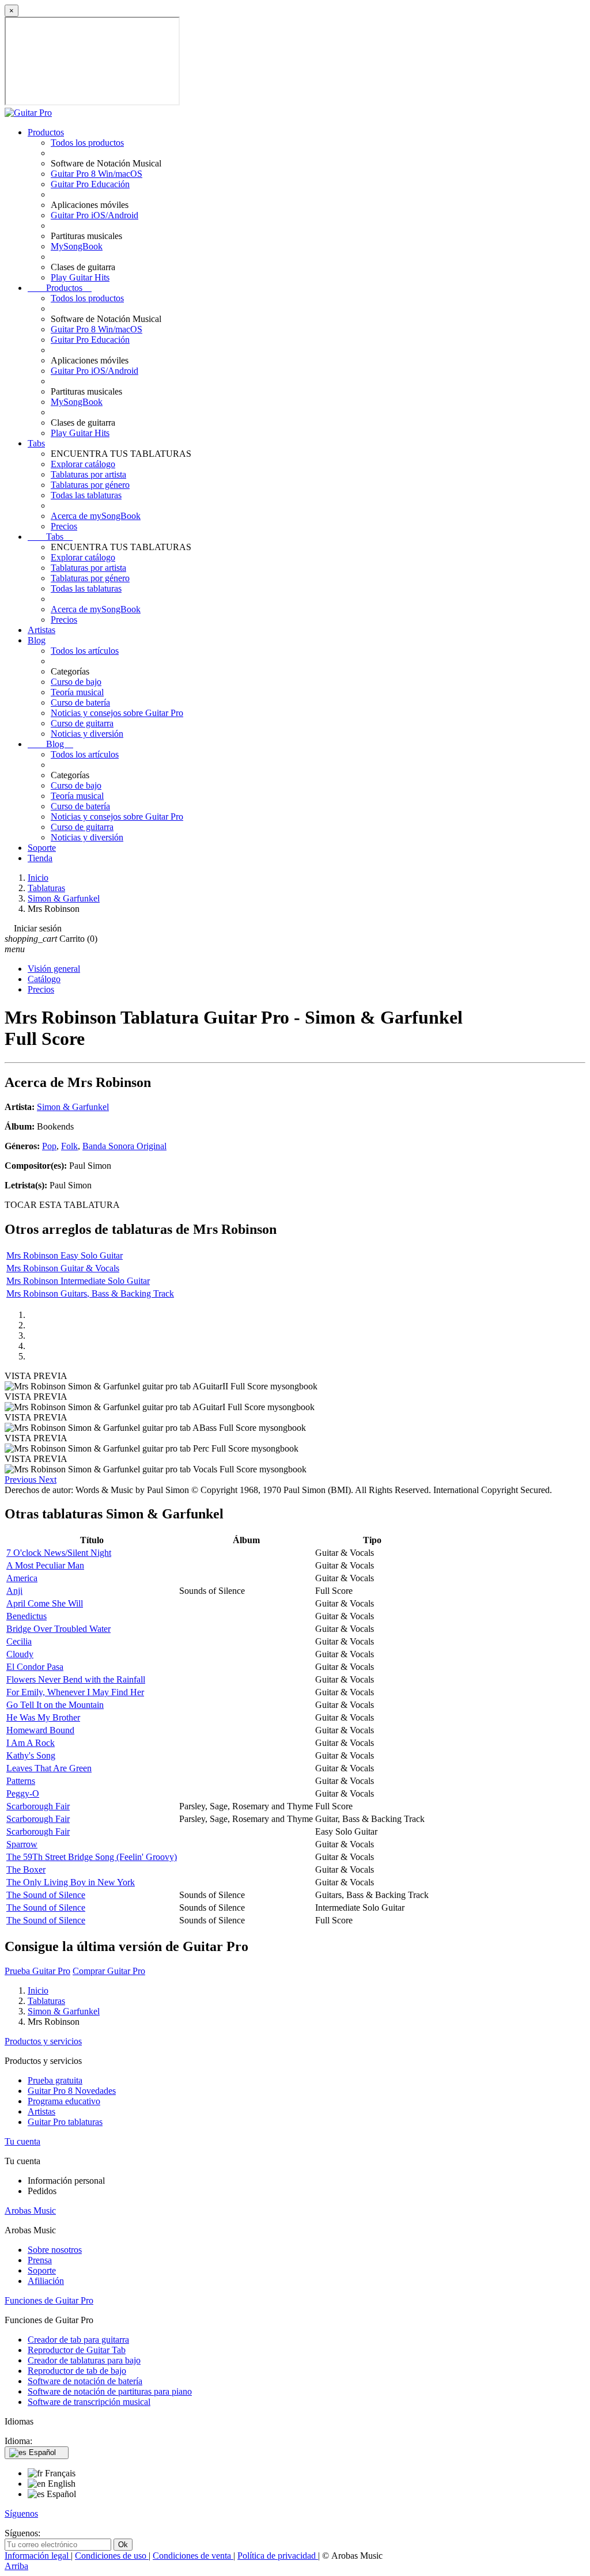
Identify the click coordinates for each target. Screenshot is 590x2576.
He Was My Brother (43, 1717)
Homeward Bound (40, 1730)
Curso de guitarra (82, 723)
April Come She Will (45, 1603)
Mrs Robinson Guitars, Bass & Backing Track (90, 1293)
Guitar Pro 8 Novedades (72, 2091)
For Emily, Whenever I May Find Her (75, 1692)
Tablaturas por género (90, 485)
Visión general (54, 969)
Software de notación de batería (85, 2381)
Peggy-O (23, 1793)
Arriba (16, 2566)
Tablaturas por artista (88, 474)
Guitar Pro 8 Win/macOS (97, 174)
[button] (22, 1480)
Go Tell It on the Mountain (55, 1705)
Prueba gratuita (55, 2080)
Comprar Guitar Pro (109, 1971)
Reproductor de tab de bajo (77, 2371)
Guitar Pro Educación (90, 184)
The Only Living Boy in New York (71, 1882)
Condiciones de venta (193, 2556)
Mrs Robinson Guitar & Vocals (63, 1268)
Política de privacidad (278, 2556)
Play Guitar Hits (80, 277)
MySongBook (77, 246)
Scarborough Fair (38, 1806)
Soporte (42, 848)
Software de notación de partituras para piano (110, 2391)
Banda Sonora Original (124, 1146)
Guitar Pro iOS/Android (94, 215)
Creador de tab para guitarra (78, 2340)
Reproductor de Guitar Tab (77, 2350)
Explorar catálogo (83, 464)
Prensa (40, 2260)
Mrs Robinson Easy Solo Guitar (65, 1255)
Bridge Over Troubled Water (58, 1629)
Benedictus (27, 1616)
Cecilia (19, 1641)
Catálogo (44, 979)
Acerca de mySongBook (96, 516)
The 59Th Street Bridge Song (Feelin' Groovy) (92, 1857)
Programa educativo (64, 2101)
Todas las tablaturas (86, 495)
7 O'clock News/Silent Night (59, 1553)
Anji (14, 1591)
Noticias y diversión (87, 734)
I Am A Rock (31, 1743)
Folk (69, 1146)
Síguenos (21, 2514)
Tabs (36, 443)
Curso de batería (80, 702)
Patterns (21, 1781)
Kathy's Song (31, 1755)
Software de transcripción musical (89, 2402)
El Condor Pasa (35, 1667)
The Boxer (26, 1870)
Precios (64, 526)
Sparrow (22, 1844)
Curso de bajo (76, 682)
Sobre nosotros (55, 2250)
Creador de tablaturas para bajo (84, 2360)
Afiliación (46, 2281)
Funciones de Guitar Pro (49, 2300)
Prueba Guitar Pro (37, 1971)
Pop (49, 1146)
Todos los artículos (85, 651)
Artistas (41, 630)
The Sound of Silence (46, 1895)
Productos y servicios (43, 2041)
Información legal (38, 2556)
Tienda (40, 858)
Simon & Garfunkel (73, 1107)
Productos (46, 132)
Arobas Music (30, 2211)
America (22, 1578)
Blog (37, 640)
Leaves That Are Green (49, 1768)
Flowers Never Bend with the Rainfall (76, 1679)
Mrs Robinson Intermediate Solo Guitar (78, 1281)
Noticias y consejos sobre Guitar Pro (117, 713)
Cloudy (20, 1654)
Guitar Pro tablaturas (65, 2122)
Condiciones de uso (112, 2556)
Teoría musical (77, 692)
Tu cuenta (22, 2141)
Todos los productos (87, 143)
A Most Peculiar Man (45, 1565)
